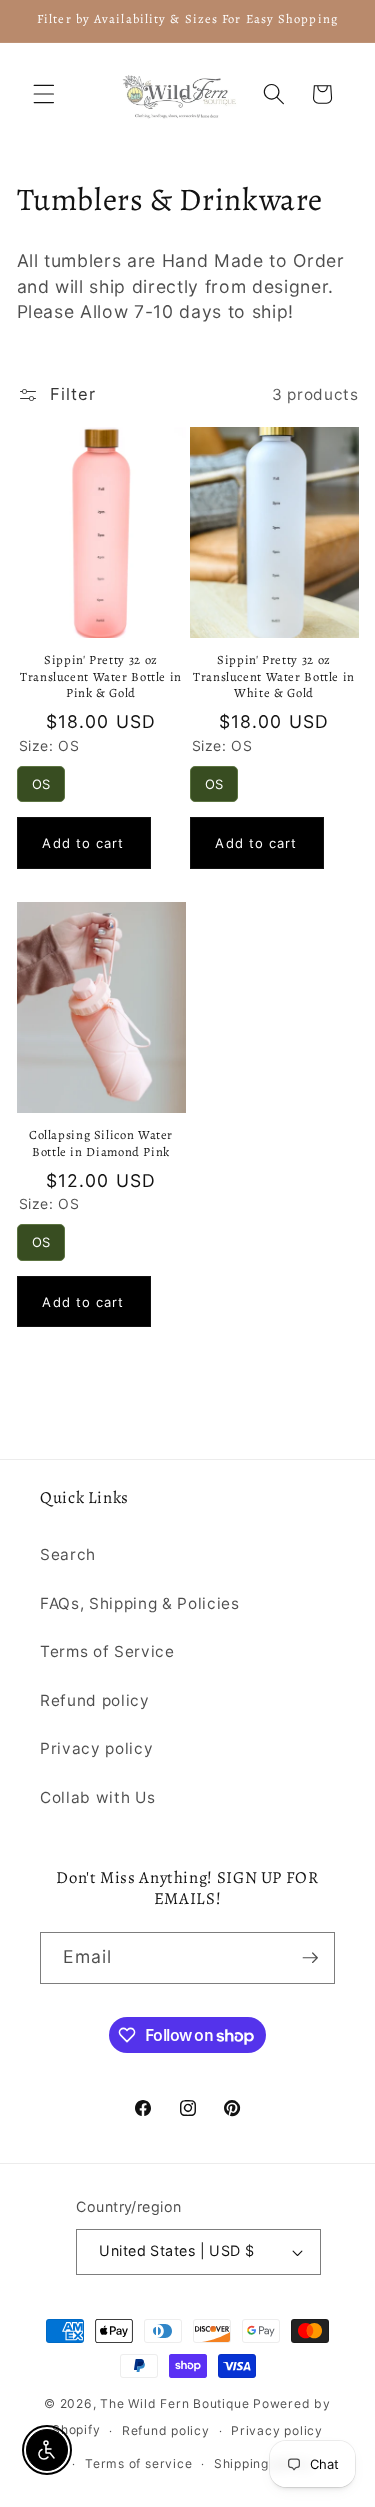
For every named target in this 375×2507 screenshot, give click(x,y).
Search (68, 1554)
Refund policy (95, 1700)
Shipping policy (263, 2463)
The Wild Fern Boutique (174, 2403)
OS (41, 779)
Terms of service (138, 2463)
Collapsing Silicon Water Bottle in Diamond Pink (101, 1143)
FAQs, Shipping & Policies (140, 1603)
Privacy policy (96, 1748)
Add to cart (83, 843)
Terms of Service (107, 1651)
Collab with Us (97, 1797)
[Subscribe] (310, 1958)
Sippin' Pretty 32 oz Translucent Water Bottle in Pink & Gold (101, 676)
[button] (44, 94)
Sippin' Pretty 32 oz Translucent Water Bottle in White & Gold (274, 676)
